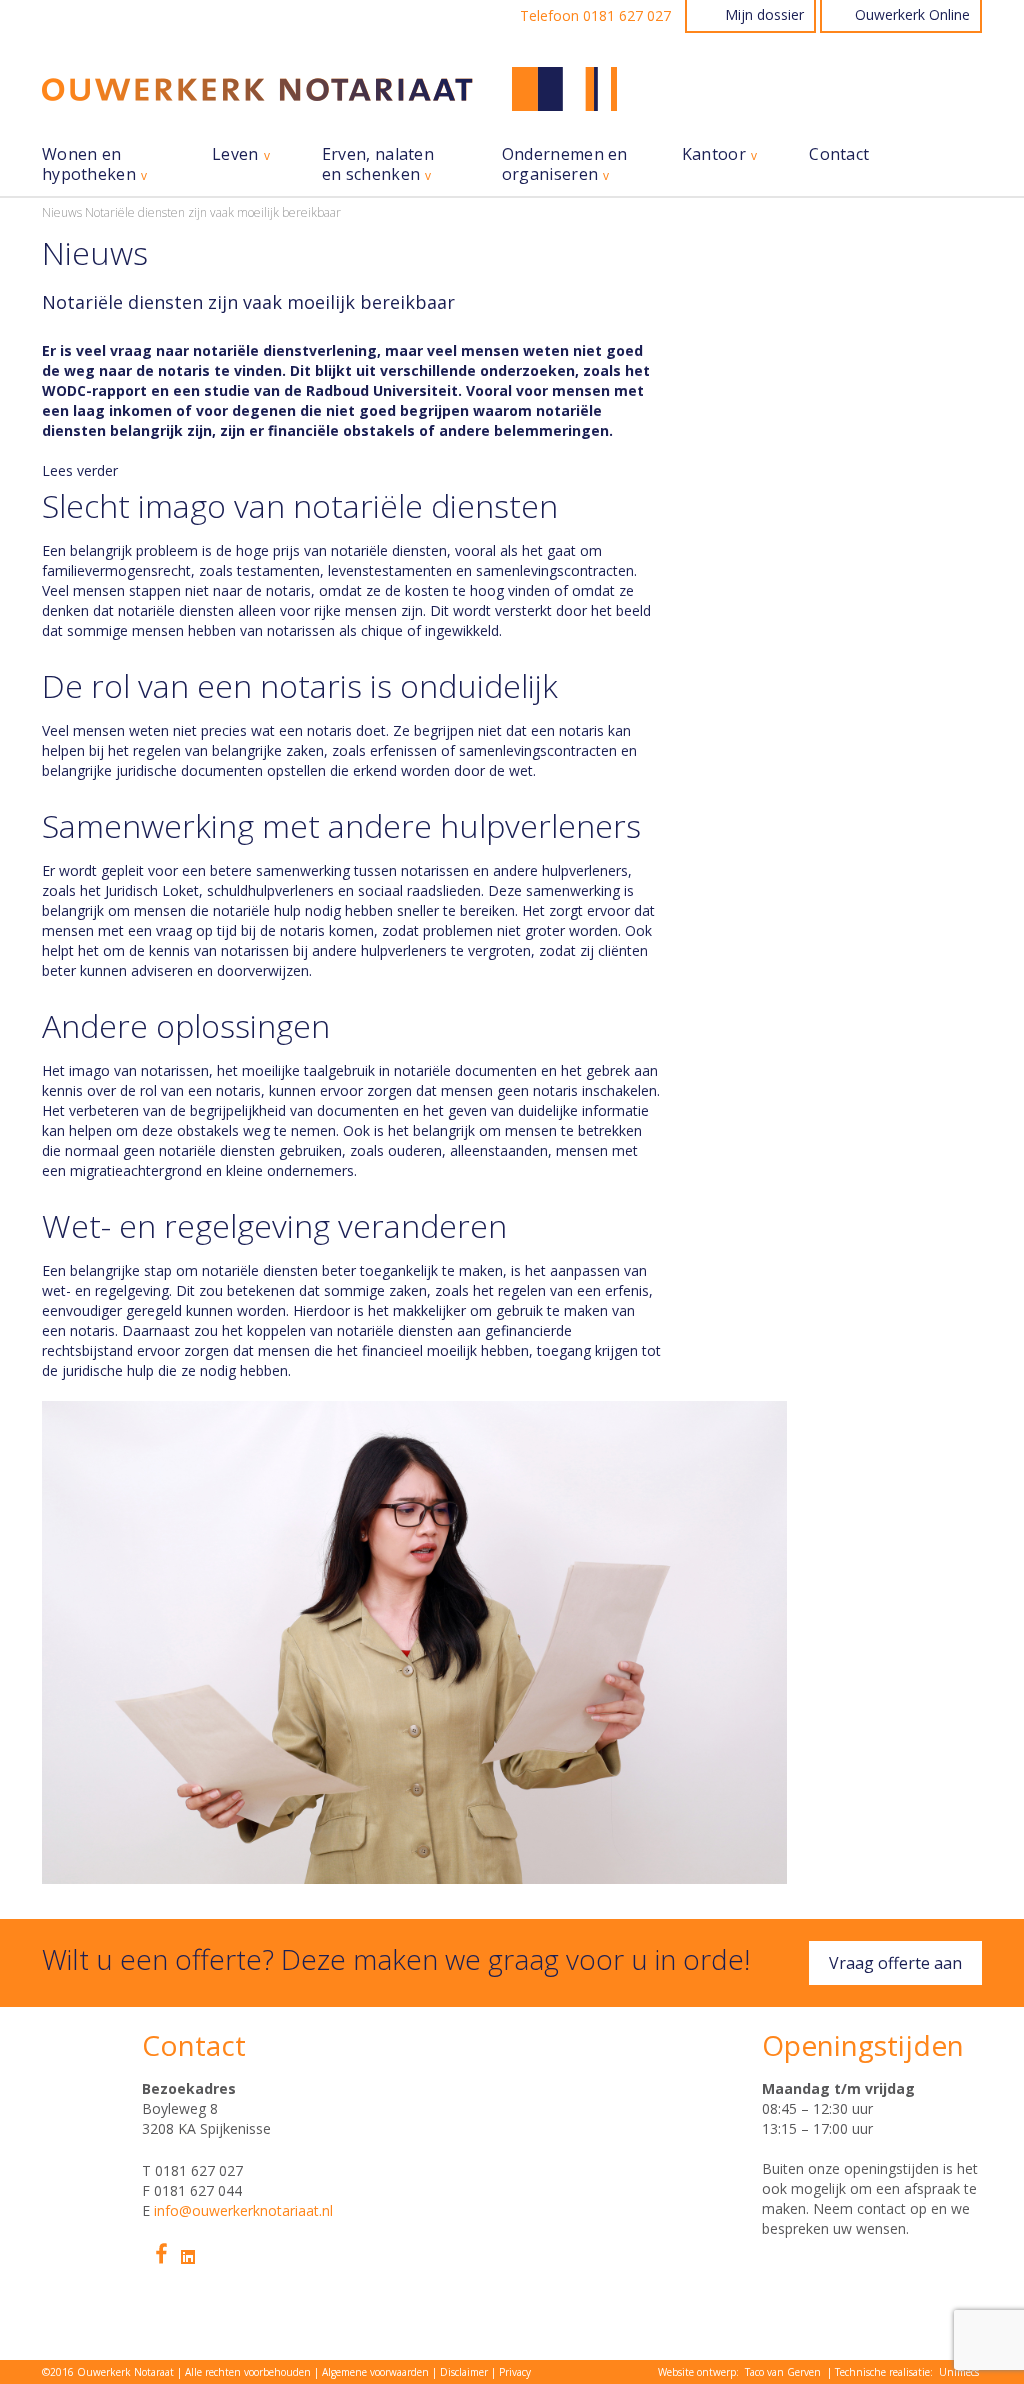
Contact (839, 154)
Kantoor (714, 154)
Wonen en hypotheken (89, 164)
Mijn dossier (764, 14)
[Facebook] (161, 2253)
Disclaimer (464, 2372)
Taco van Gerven (783, 2372)
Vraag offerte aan (895, 1963)
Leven (235, 154)
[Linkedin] (188, 2257)
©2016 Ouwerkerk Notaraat (108, 2372)
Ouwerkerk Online (912, 14)
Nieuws (62, 212)
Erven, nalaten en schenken (378, 164)
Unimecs (959, 2372)
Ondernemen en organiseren (565, 164)
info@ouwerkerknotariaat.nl (243, 2210)
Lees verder (80, 471)
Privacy (515, 2372)
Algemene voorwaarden (375, 2372)
